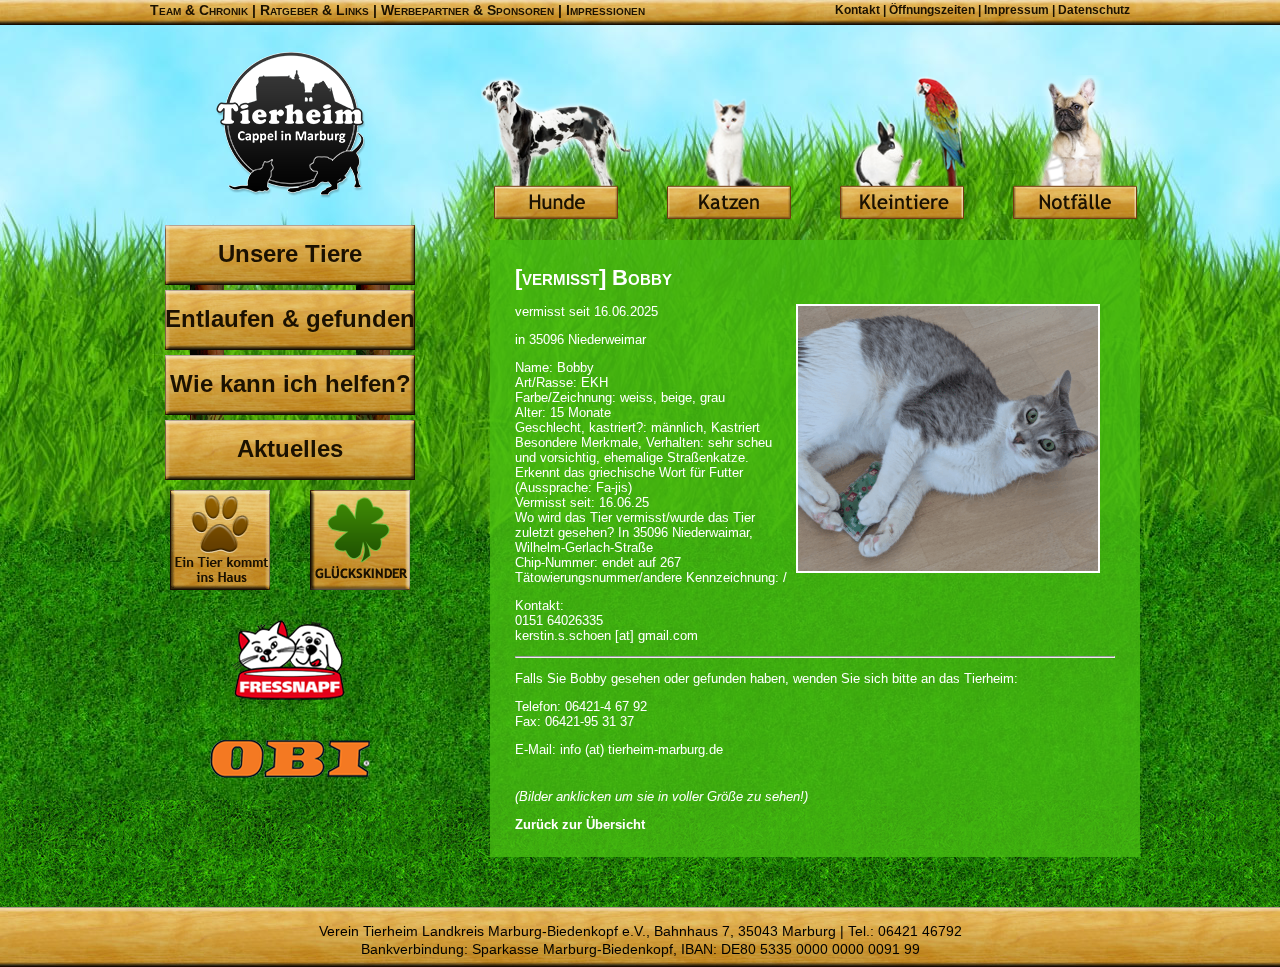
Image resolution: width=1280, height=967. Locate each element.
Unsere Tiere (290, 253)
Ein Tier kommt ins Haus (220, 540)
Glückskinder (360, 542)
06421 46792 (920, 931)
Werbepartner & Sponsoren (467, 10)
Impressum (1016, 10)
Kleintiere (902, 150)
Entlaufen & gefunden (290, 318)
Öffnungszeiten (932, 10)
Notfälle (1075, 150)
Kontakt (857, 10)
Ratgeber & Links (314, 10)
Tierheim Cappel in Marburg (290, 125)
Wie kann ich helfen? (290, 383)
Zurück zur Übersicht (580, 824)
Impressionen (605, 10)
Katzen (729, 150)
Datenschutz (1094, 10)
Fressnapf (290, 660)
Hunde (556, 150)
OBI (290, 780)
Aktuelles (290, 448)
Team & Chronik (199, 10)
